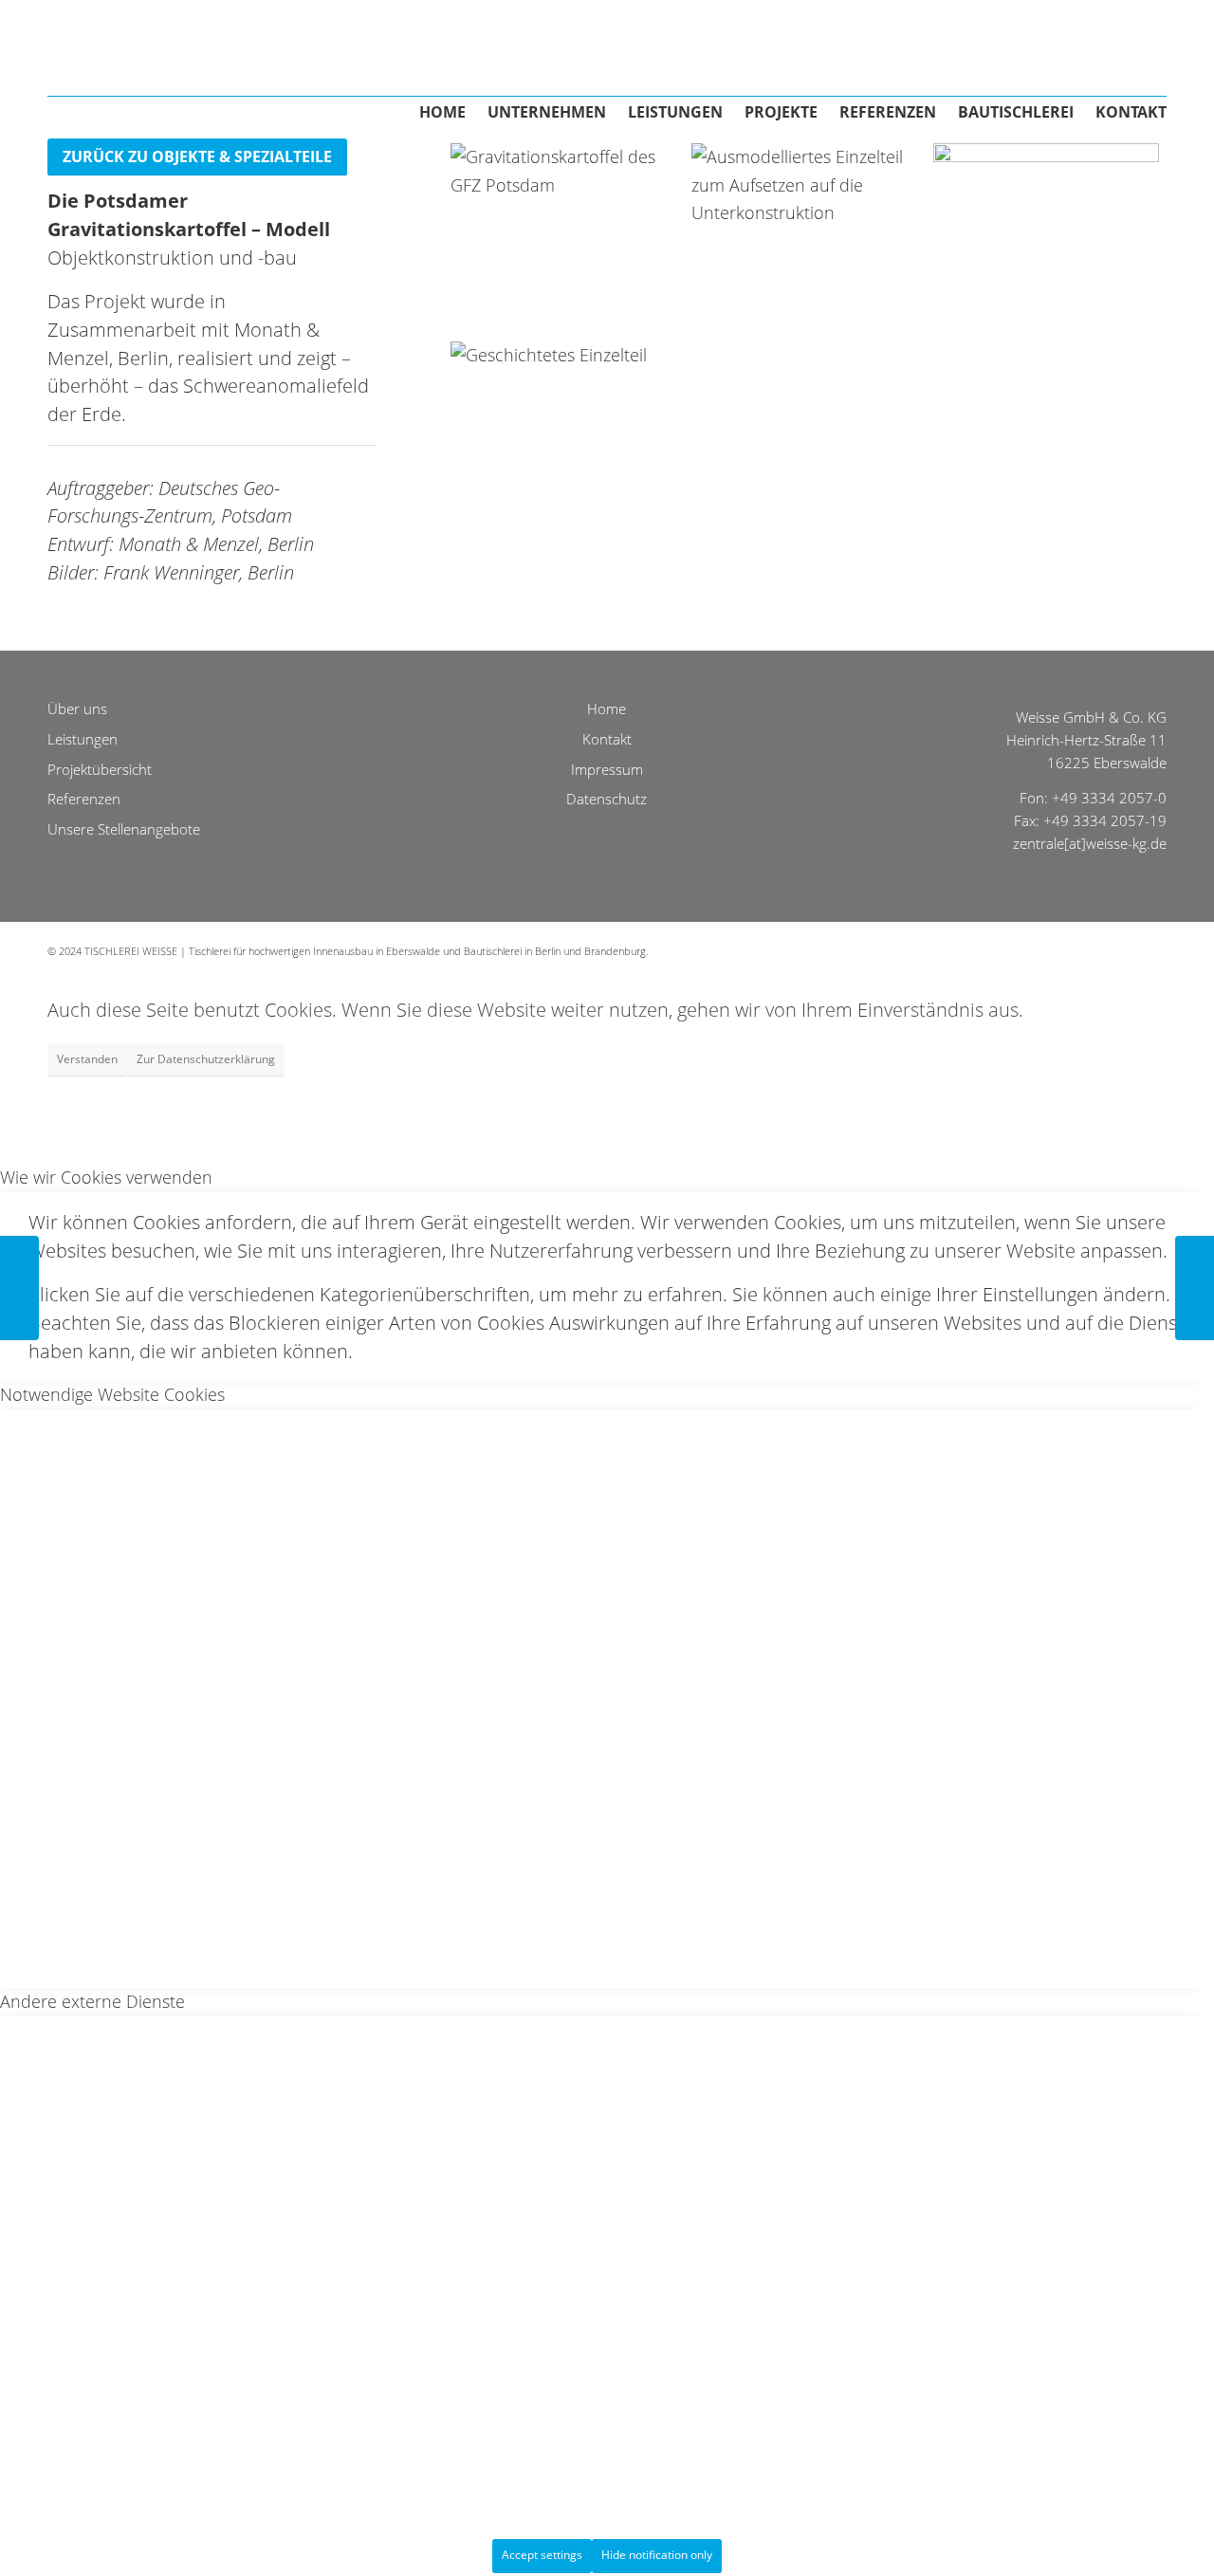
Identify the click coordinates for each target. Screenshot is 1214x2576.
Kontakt (607, 739)
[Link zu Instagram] (1152, 947)
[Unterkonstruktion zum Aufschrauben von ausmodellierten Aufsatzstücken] (1046, 235)
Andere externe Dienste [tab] (92, 2001)
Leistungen (83, 739)
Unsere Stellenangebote (124, 829)
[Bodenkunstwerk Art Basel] (1195, 1288)
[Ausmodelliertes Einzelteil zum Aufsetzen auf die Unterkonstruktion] (804, 235)
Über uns (77, 708)
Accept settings (542, 2555)
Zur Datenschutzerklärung (206, 1059)
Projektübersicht (100, 769)
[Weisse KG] (261, 43)
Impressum (607, 769)
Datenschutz (607, 799)
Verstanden (87, 1059)
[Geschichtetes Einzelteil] (563, 433)
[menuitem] (432, 119)
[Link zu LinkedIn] (1124, 947)
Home (607, 708)
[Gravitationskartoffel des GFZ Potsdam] (563, 235)
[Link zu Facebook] (1095, 947)
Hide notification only (657, 2555)
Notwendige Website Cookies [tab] (112, 1394)
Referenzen (84, 799)
